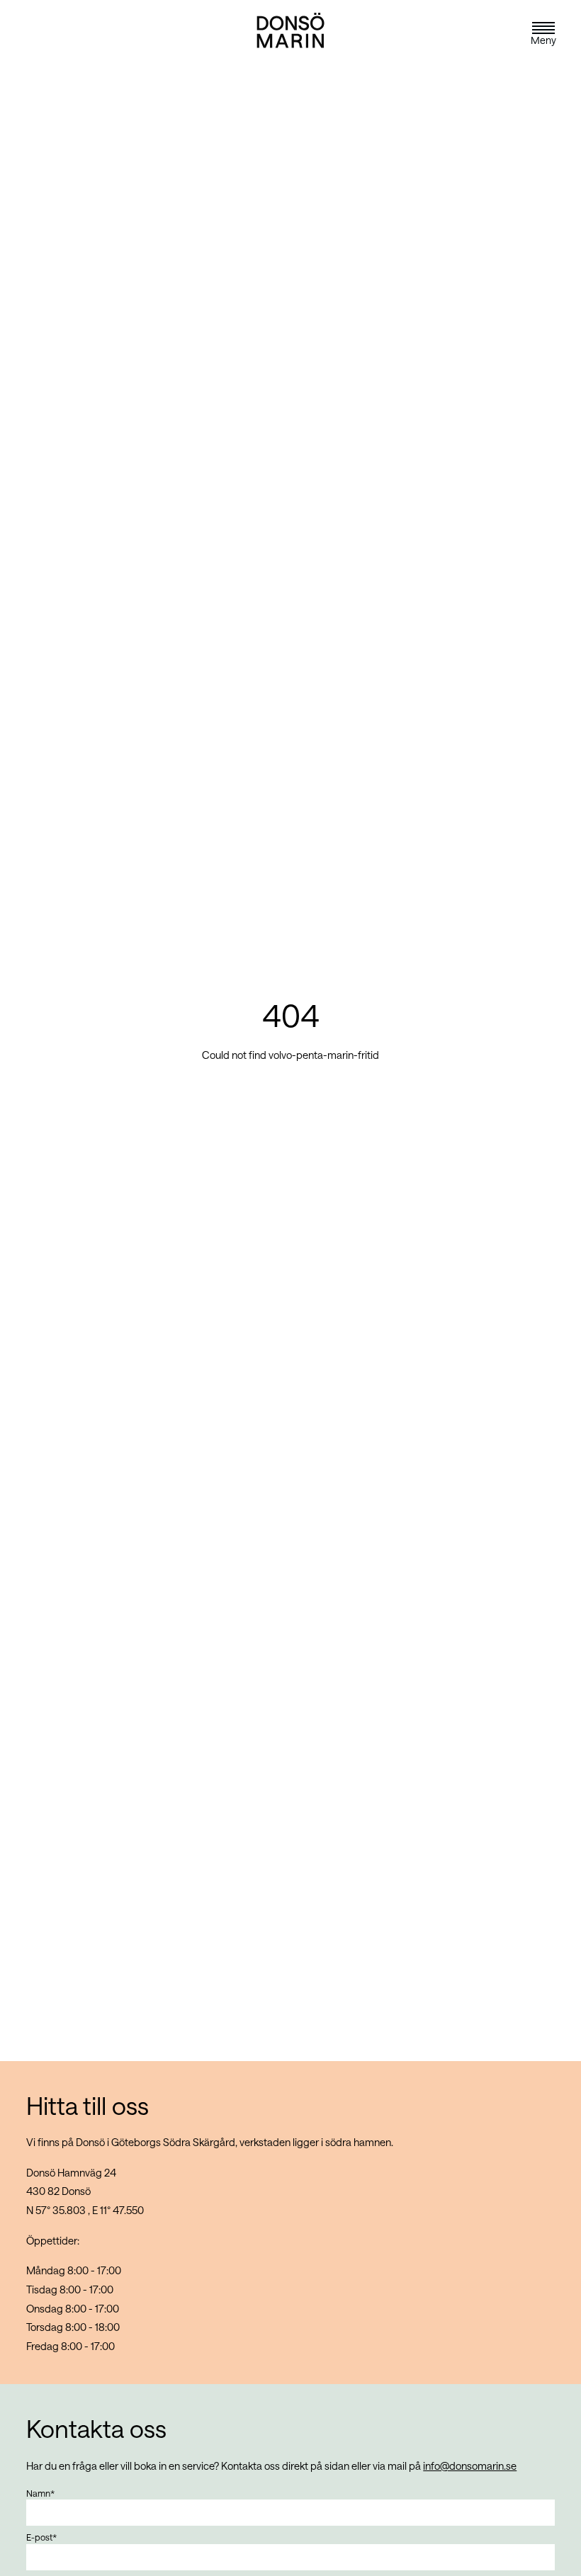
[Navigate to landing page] (290, 49)
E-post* (41, 2537)
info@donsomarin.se (470, 2466)
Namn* (40, 2493)
